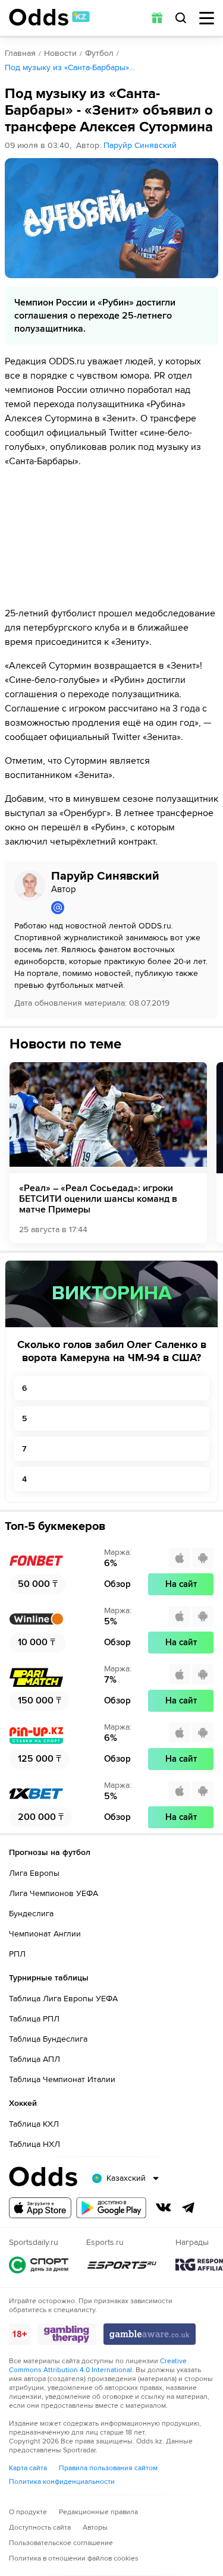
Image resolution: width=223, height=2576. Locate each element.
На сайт (181, 1584)
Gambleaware (150, 2334)
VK (164, 2207)
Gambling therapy (67, 2334)
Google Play (111, 2208)
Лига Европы (34, 1873)
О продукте (28, 2512)
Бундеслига (31, 1914)
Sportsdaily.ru (39, 2265)
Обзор (117, 1584)
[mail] (130, 908)
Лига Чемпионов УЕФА (54, 1893)
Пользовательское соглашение (61, 2543)
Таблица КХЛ (34, 2124)
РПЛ (17, 1954)
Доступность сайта (40, 2528)
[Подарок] (157, 18)
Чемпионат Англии (45, 1934)
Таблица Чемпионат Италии (62, 2079)
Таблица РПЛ (34, 2019)
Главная (20, 53)
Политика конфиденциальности (62, 2482)
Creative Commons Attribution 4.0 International (98, 2366)
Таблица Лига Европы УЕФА (63, 1999)
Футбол (99, 53)
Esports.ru (122, 2265)
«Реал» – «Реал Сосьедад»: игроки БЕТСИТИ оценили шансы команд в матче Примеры (98, 1199)
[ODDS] (49, 17)
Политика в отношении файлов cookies (74, 2558)
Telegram (189, 2207)
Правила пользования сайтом (108, 2468)
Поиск (181, 18)
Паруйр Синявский (140, 145)
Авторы (95, 2528)
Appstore (40, 2208)
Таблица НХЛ (34, 2144)
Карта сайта (28, 2468)
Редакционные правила (98, 2512)
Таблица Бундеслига (48, 2039)
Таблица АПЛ (34, 2059)
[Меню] (207, 18)
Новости (60, 53)
